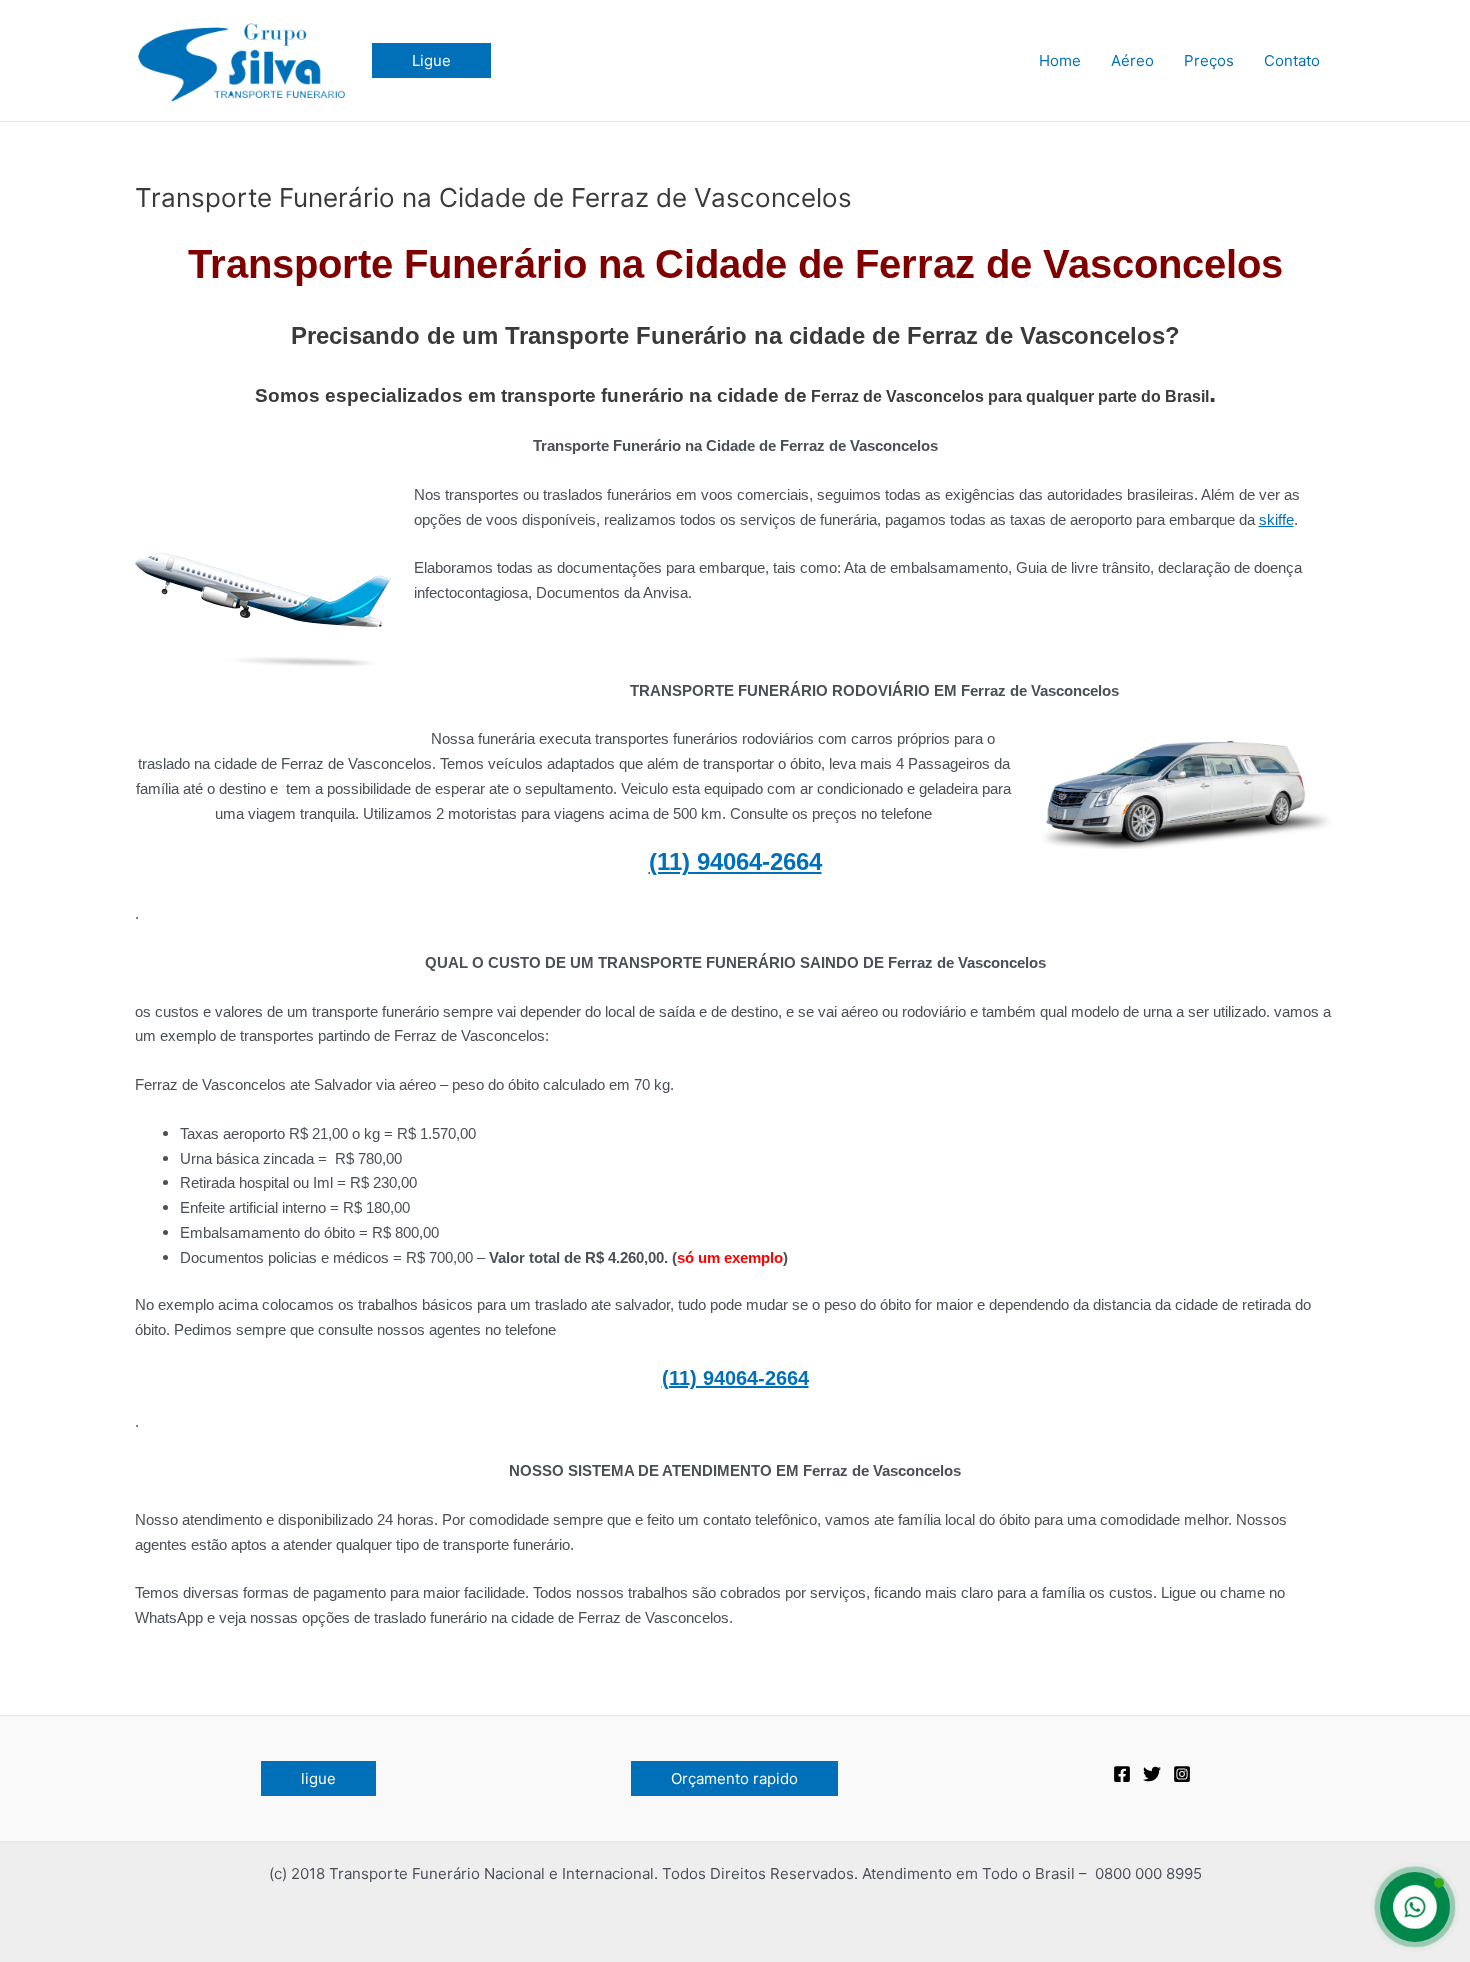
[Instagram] (1182, 1774)
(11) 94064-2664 (735, 861)
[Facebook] (1122, 1774)
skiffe (1276, 519)
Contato (1292, 60)
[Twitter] (1152, 1774)
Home (1060, 60)
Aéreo (1132, 60)
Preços (1209, 60)
